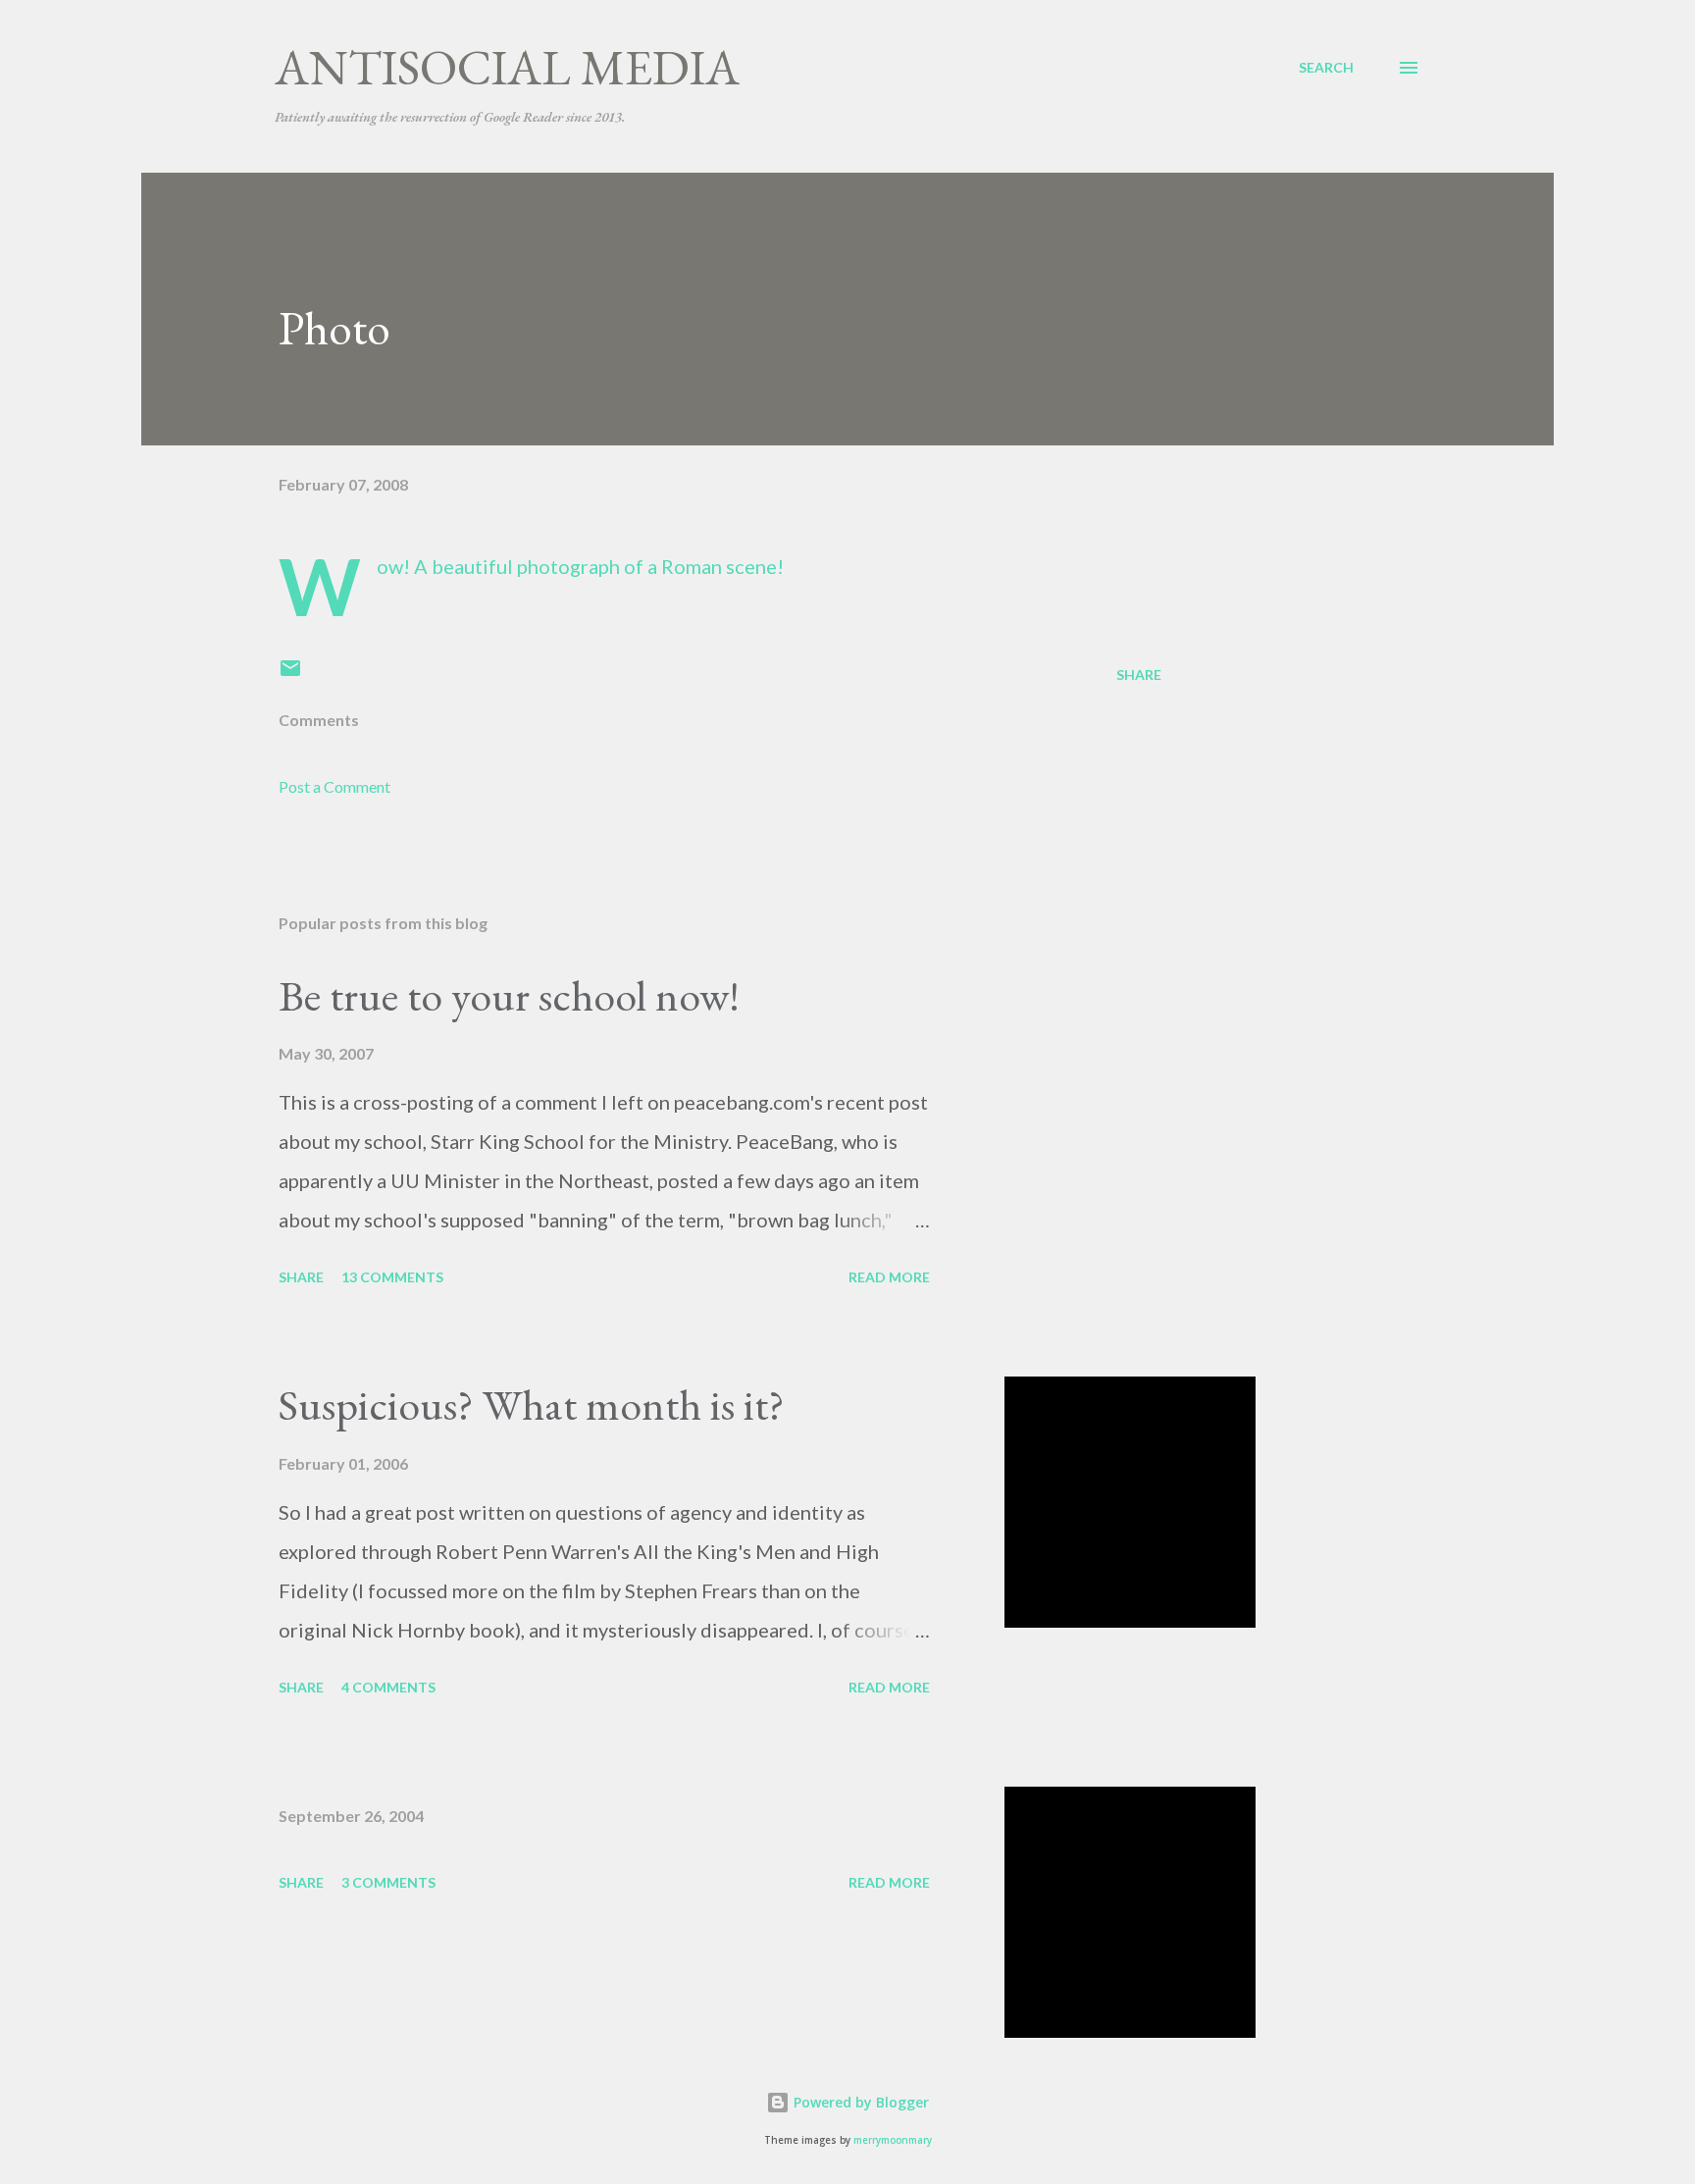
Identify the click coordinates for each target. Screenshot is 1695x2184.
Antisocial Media (507, 67)
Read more (889, 1277)
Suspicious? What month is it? (532, 1404)
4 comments (388, 1687)
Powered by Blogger (859, 2102)
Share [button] (1139, 675)
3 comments (388, 1882)
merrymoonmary (893, 2140)
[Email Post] (290, 675)
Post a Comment (334, 786)
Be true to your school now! (509, 995)
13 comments (392, 1277)
